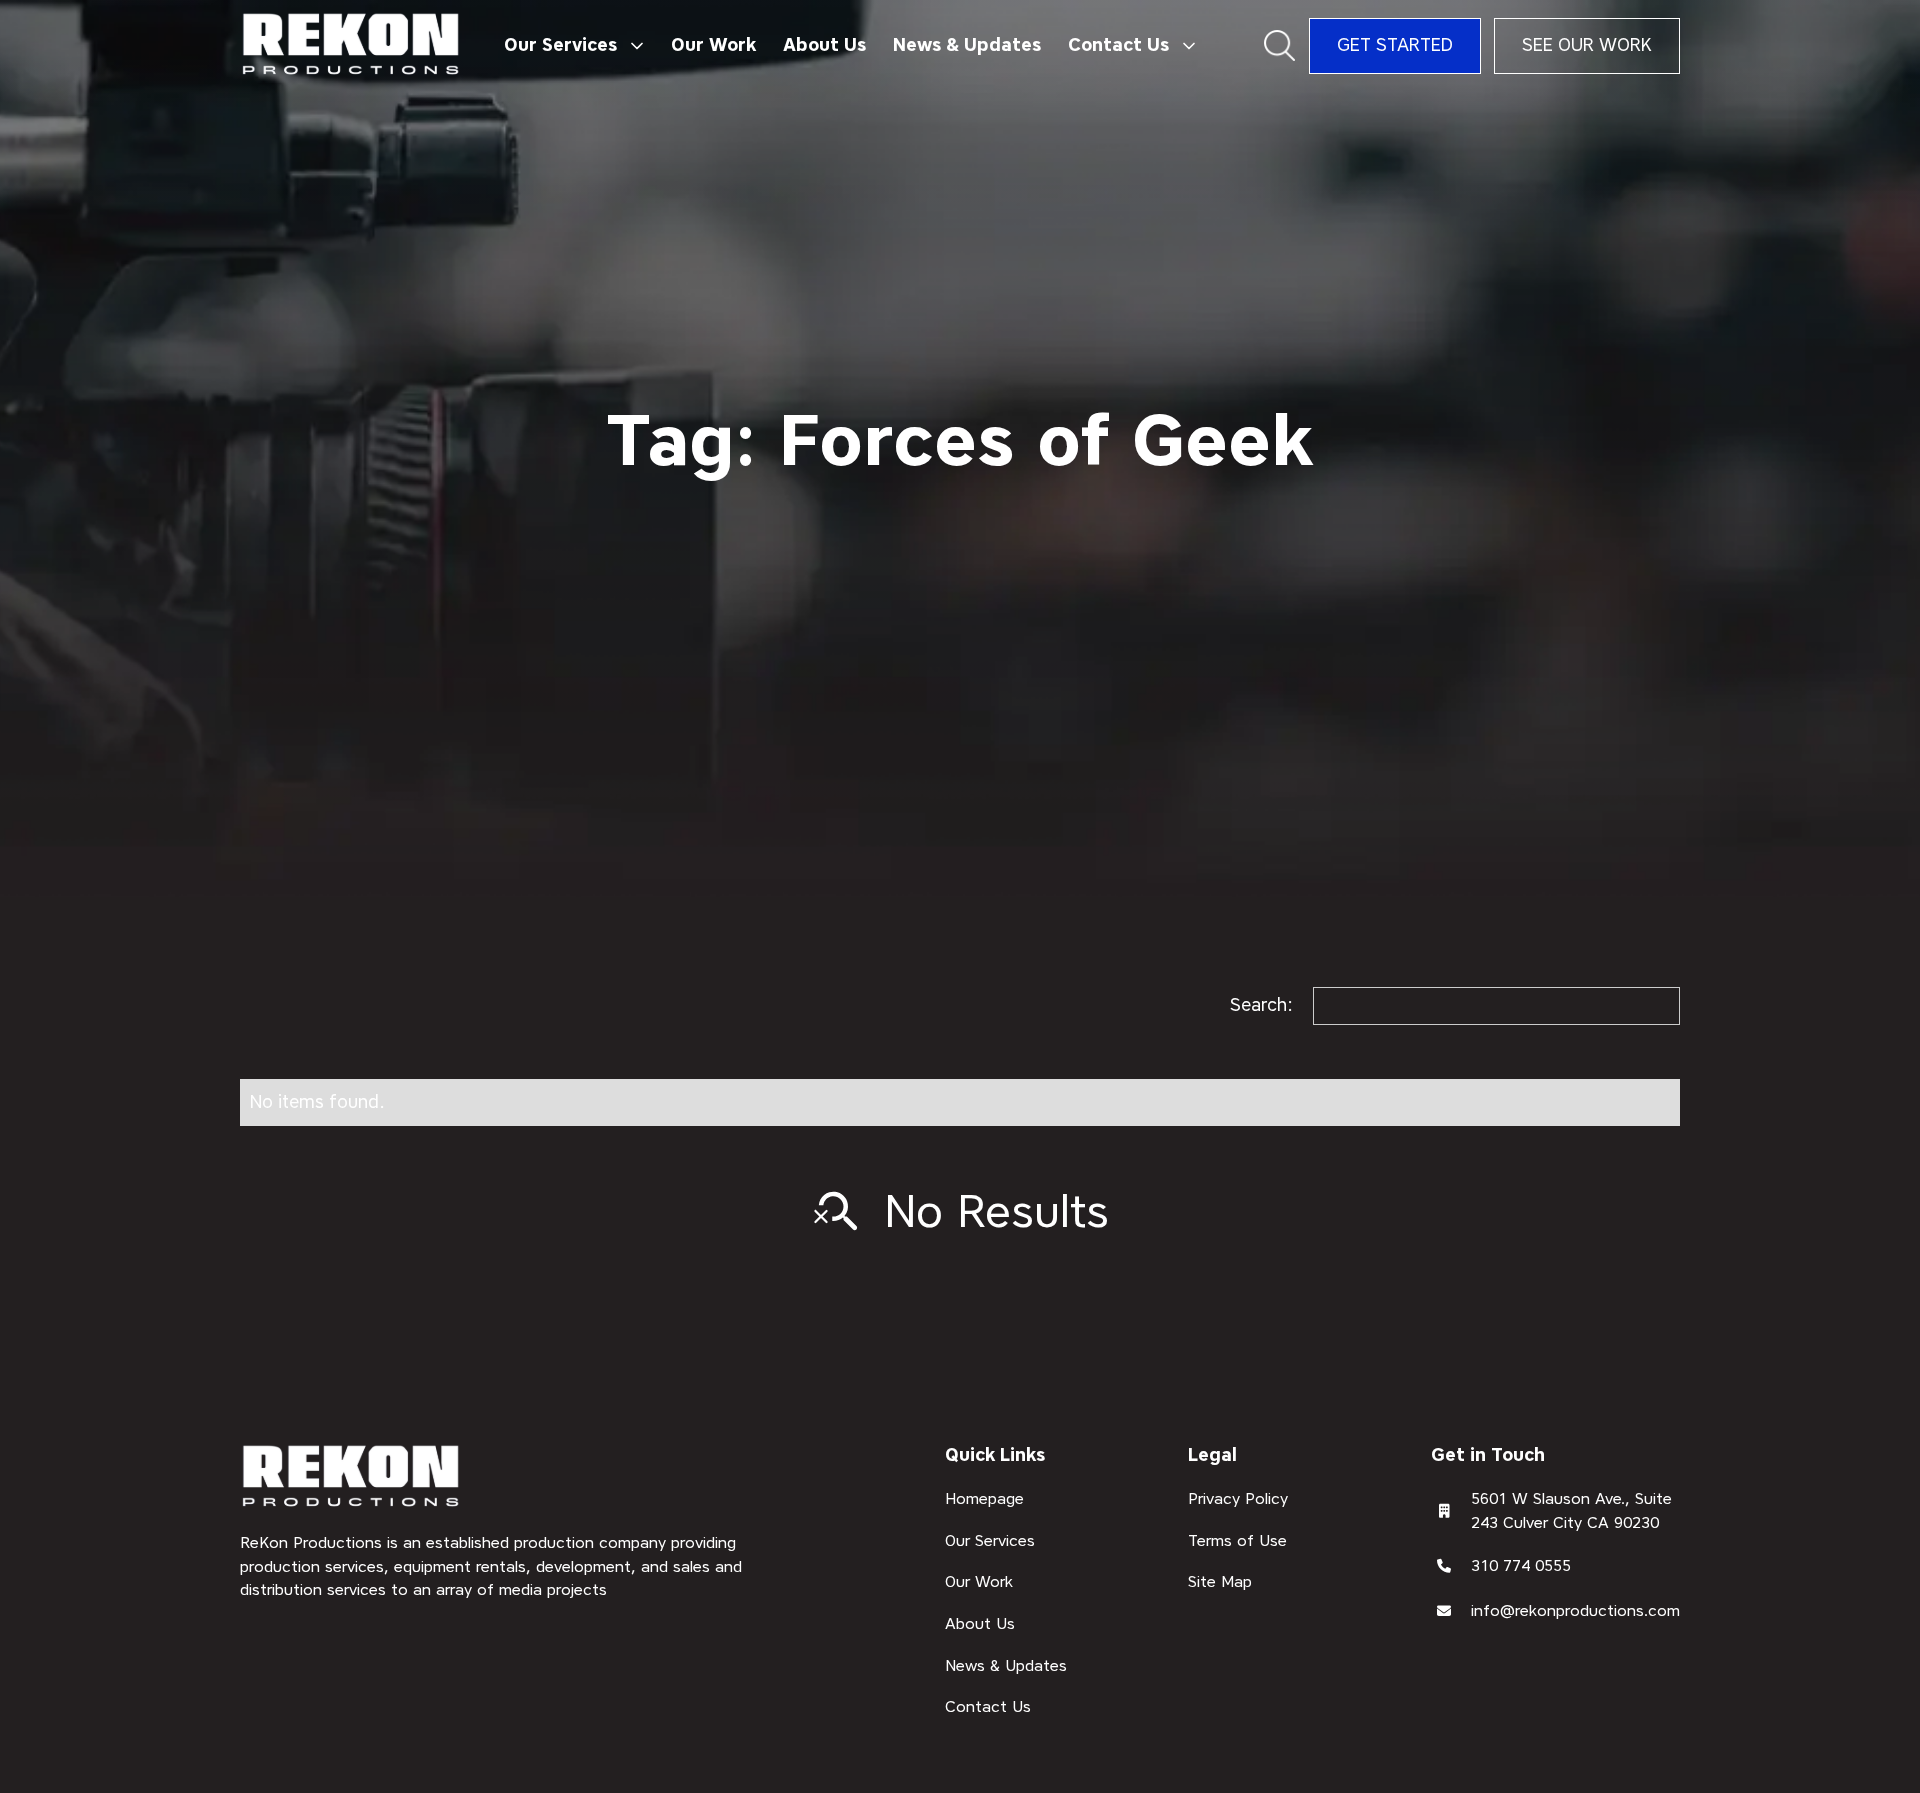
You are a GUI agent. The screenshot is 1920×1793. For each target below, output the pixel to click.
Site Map (1220, 1581)
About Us (824, 45)
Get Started (1395, 45)
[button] (573, 46)
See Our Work (1587, 45)
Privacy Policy (1238, 1498)
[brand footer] (351, 1477)
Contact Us (988, 1706)
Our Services (990, 1539)
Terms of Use (1237, 1539)
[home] (351, 45)
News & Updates (967, 45)
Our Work (713, 45)
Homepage (984, 1498)
